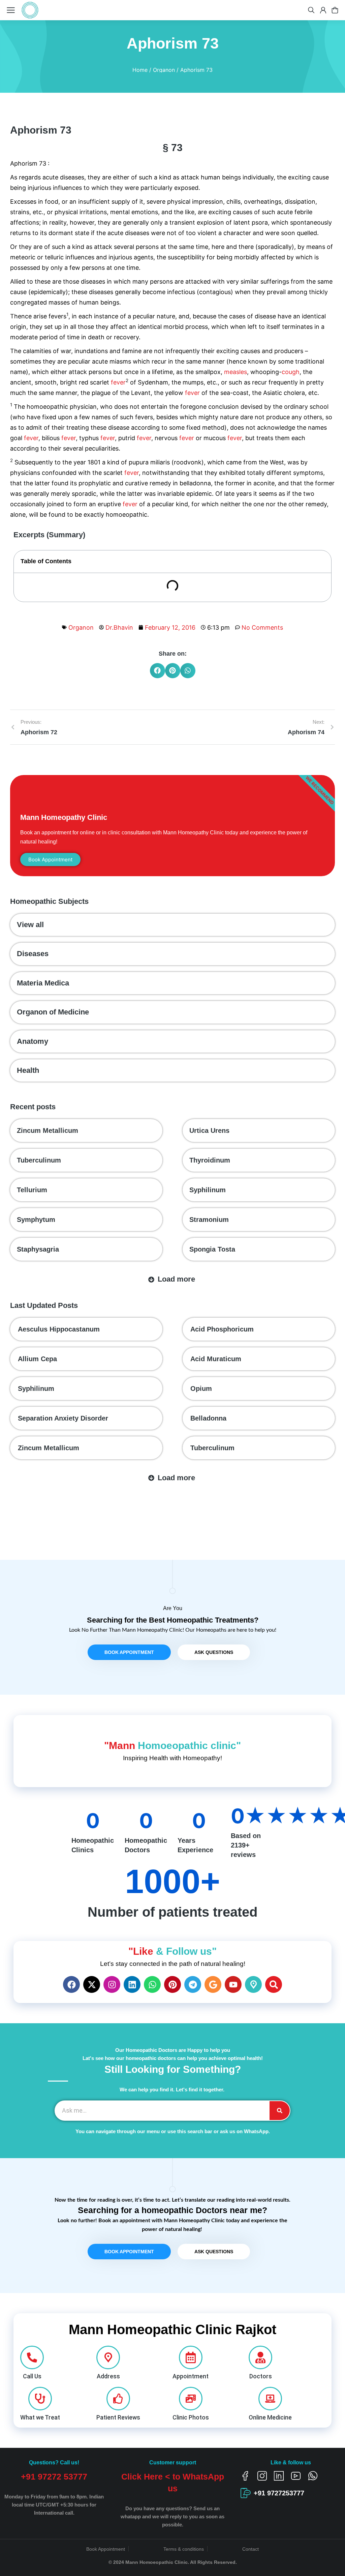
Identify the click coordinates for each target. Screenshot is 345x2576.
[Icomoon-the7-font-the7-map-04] (253, 1984)
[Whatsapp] (152, 1984)
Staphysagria (38, 1249)
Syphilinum (208, 1190)
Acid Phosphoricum (222, 1329)
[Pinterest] (172, 1984)
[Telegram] (193, 1984)
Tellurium (32, 1190)
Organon (81, 627)
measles (236, 372)
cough (291, 372)
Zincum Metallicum (48, 1130)
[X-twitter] (92, 1984)
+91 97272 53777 (54, 2477)
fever (118, 382)
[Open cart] (335, 10)
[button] (158, 671)
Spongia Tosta (212, 1249)
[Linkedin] (132, 1984)
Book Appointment (106, 2549)
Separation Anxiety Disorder (63, 1418)
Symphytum (36, 1220)
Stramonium (209, 1220)
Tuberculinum (39, 1160)
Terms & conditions (184, 2549)
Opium (201, 1389)
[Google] (213, 1984)
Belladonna (208, 1418)
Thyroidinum (210, 1160)
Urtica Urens (209, 1130)
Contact (250, 2549)
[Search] (274, 1984)
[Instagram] (112, 1984)
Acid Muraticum (216, 1359)
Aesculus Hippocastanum (59, 1329)
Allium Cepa (37, 1359)
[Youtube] (233, 1984)
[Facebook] (71, 1984)
